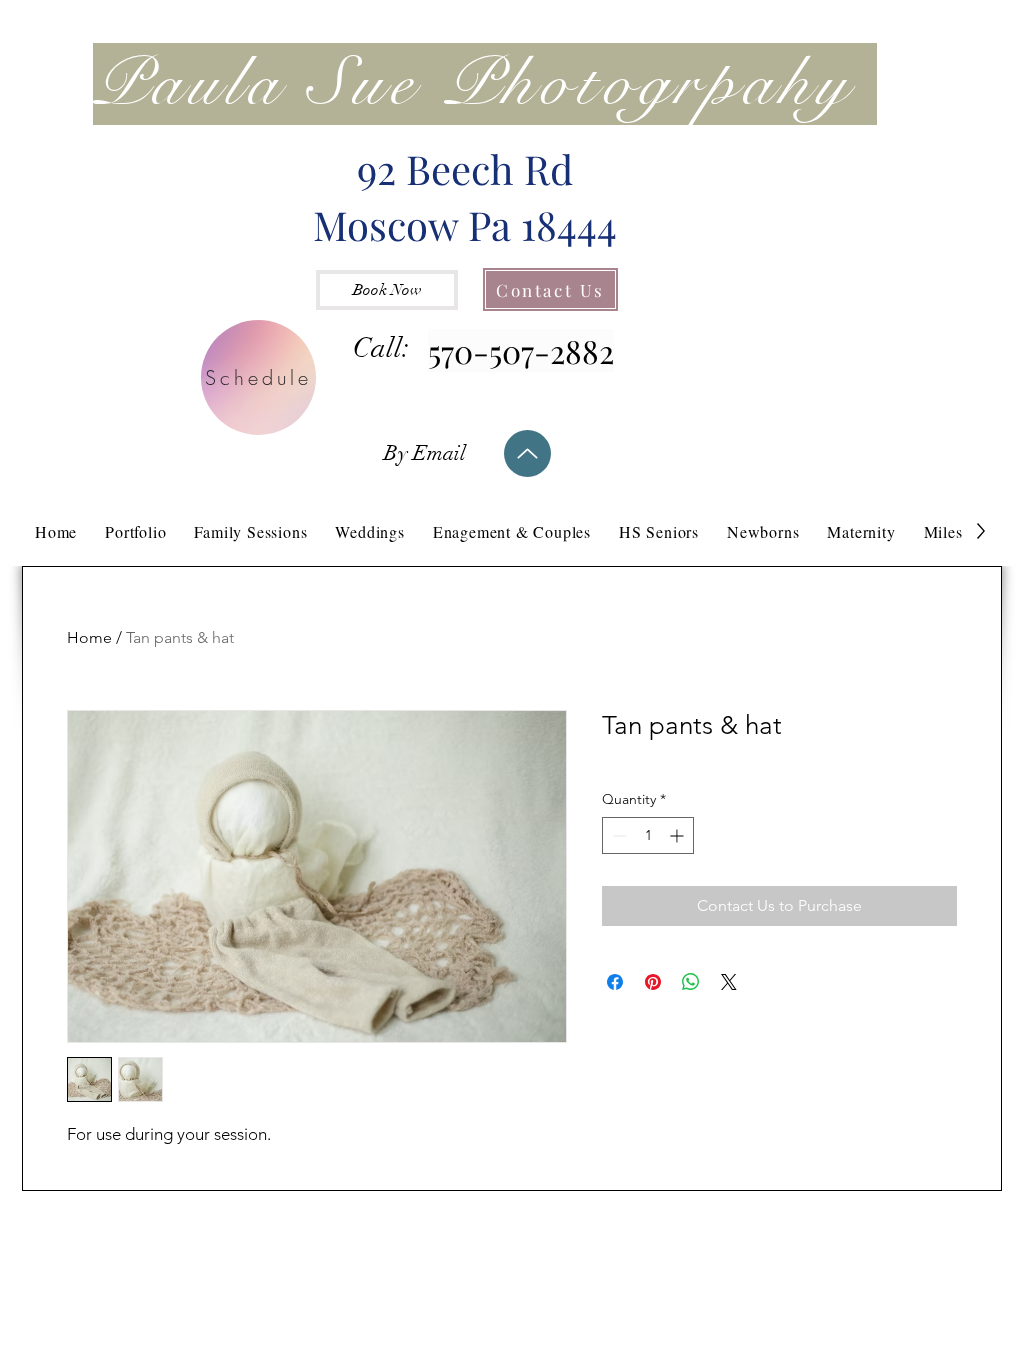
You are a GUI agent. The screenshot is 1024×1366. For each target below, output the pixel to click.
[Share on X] (729, 982)
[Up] (527, 453)
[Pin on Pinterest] (653, 982)
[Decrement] (617, 835)
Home (89, 637)
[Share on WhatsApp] (691, 982)
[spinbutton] (648, 835)
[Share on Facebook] (615, 982)
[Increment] (678, 835)
